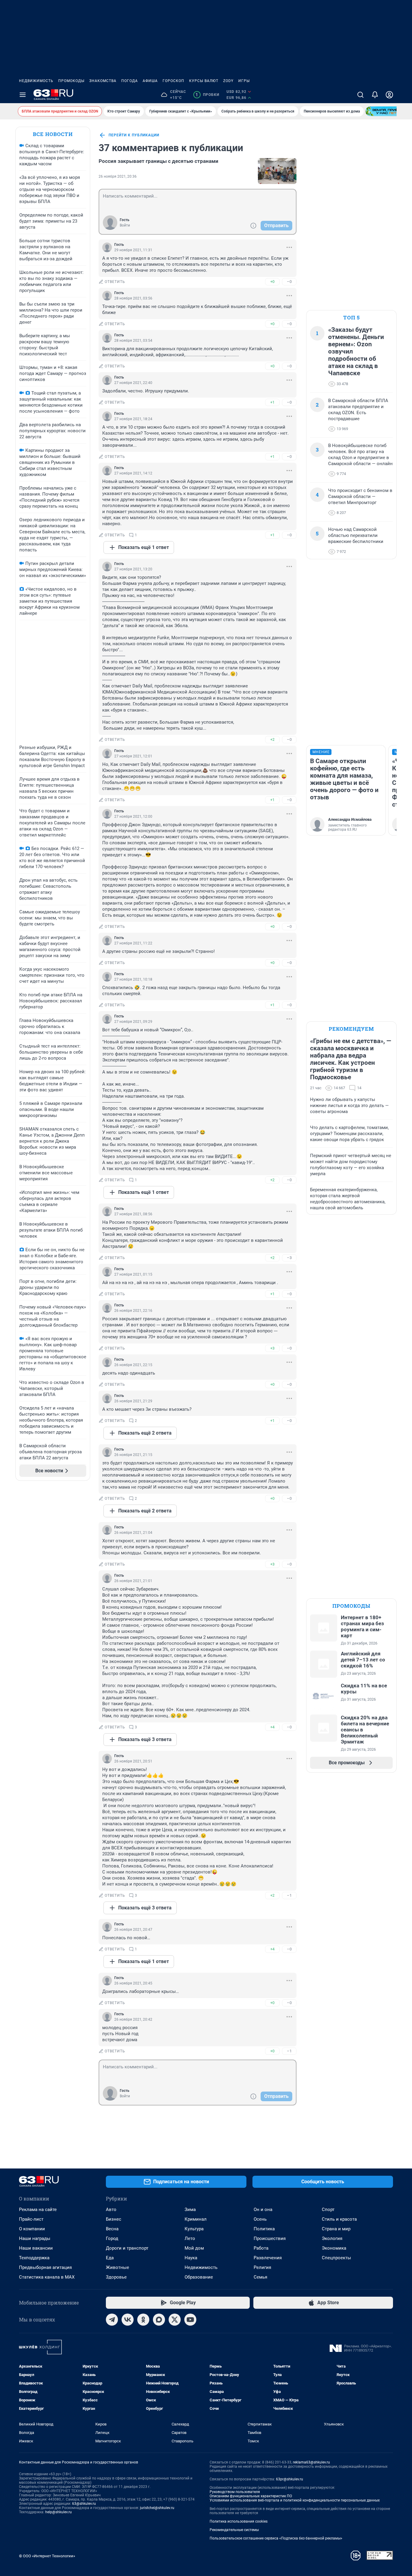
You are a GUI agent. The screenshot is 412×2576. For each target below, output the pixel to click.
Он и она (263, 2210)
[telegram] (112, 2320)
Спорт (328, 2210)
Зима (190, 2210)
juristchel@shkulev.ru (157, 2508)
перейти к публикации (134, 135)
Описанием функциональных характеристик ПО (251, 2496)
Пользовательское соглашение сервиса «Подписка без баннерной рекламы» (276, 2538)
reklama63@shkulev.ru (311, 2462)
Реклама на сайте (38, 2210)
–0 (289, 282)
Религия (262, 2267)
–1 (289, 1895)
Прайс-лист (31, 2219)
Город (112, 2238)
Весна (112, 2229)
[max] (159, 2320)
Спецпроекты (336, 2258)
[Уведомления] (375, 95)
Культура (194, 2229)
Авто (111, 2210)
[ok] (143, 2320)
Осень (260, 2219)
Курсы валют (204, 81)
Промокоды (71, 81)
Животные (117, 2267)
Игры (244, 81)
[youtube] (190, 2320)
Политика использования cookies (239, 2521)
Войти (125, 225)
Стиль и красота (339, 2219)
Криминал (196, 2219)
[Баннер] (388, 111)
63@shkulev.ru (84, 2504)
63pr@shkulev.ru (290, 2479)
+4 (272, 1727)
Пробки (207, 95)
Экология (332, 2238)
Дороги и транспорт (127, 2248)
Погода (130, 81)
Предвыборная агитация (45, 2267)
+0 (272, 282)
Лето (190, 2238)
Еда (110, 2258)
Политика (264, 2229)
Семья (260, 2277)
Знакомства (103, 81)
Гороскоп (173, 81)
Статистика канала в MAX (47, 2277)
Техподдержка (34, 2258)
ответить (115, 282)
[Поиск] (360, 95)
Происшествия (270, 2238)
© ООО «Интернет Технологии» (47, 2556)
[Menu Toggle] (23, 95)
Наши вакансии (36, 2248)
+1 (272, 402)
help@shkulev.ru (59, 2512)
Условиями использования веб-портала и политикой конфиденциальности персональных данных (295, 2500)
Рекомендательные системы (234, 2530)
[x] (175, 2320)
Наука (191, 2258)
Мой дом (194, 2248)
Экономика (334, 2248)
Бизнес (114, 2219)
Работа (261, 2248)
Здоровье (116, 2277)
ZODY (228, 81)
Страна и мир (336, 2229)
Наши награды (35, 2238)
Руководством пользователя (235, 2492)
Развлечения (268, 2258)
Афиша (150, 81)
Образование (199, 2277)
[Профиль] (389, 95)
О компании (32, 2229)
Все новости (53, 134)
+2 (272, 739)
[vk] (128, 2320)
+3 (272, 1348)
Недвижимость (36, 81)
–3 (289, 1258)
